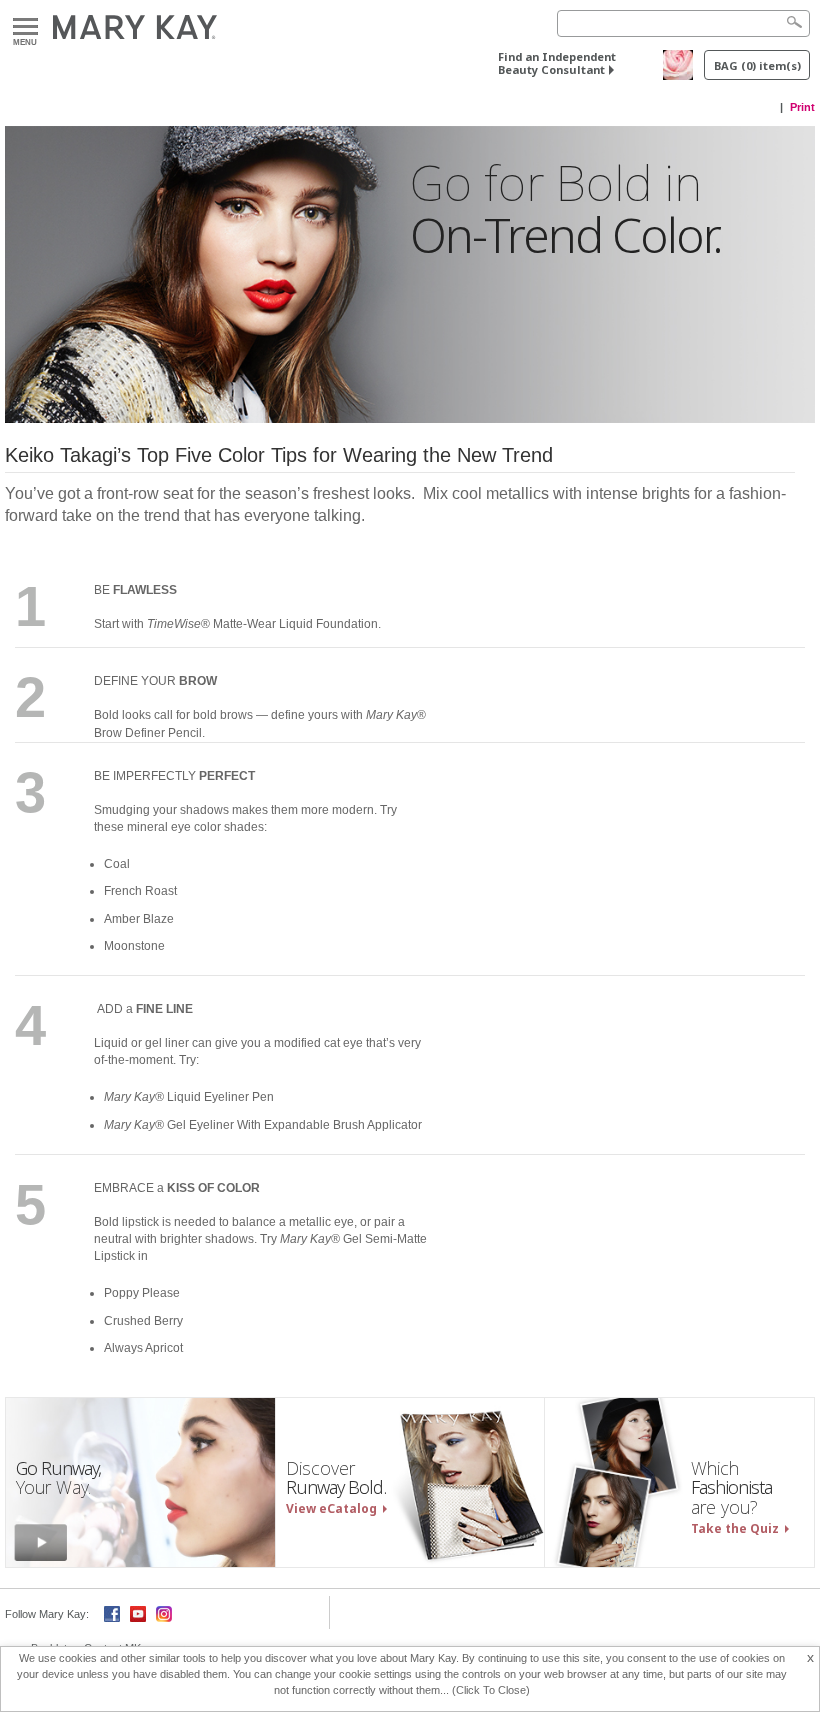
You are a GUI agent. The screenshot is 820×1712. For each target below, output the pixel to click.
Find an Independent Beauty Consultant (557, 63)
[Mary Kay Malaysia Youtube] (138, 1612)
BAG (757, 65)
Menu (25, 27)
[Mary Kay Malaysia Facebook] (112, 1612)
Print (802, 107)
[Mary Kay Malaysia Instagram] (164, 1612)
